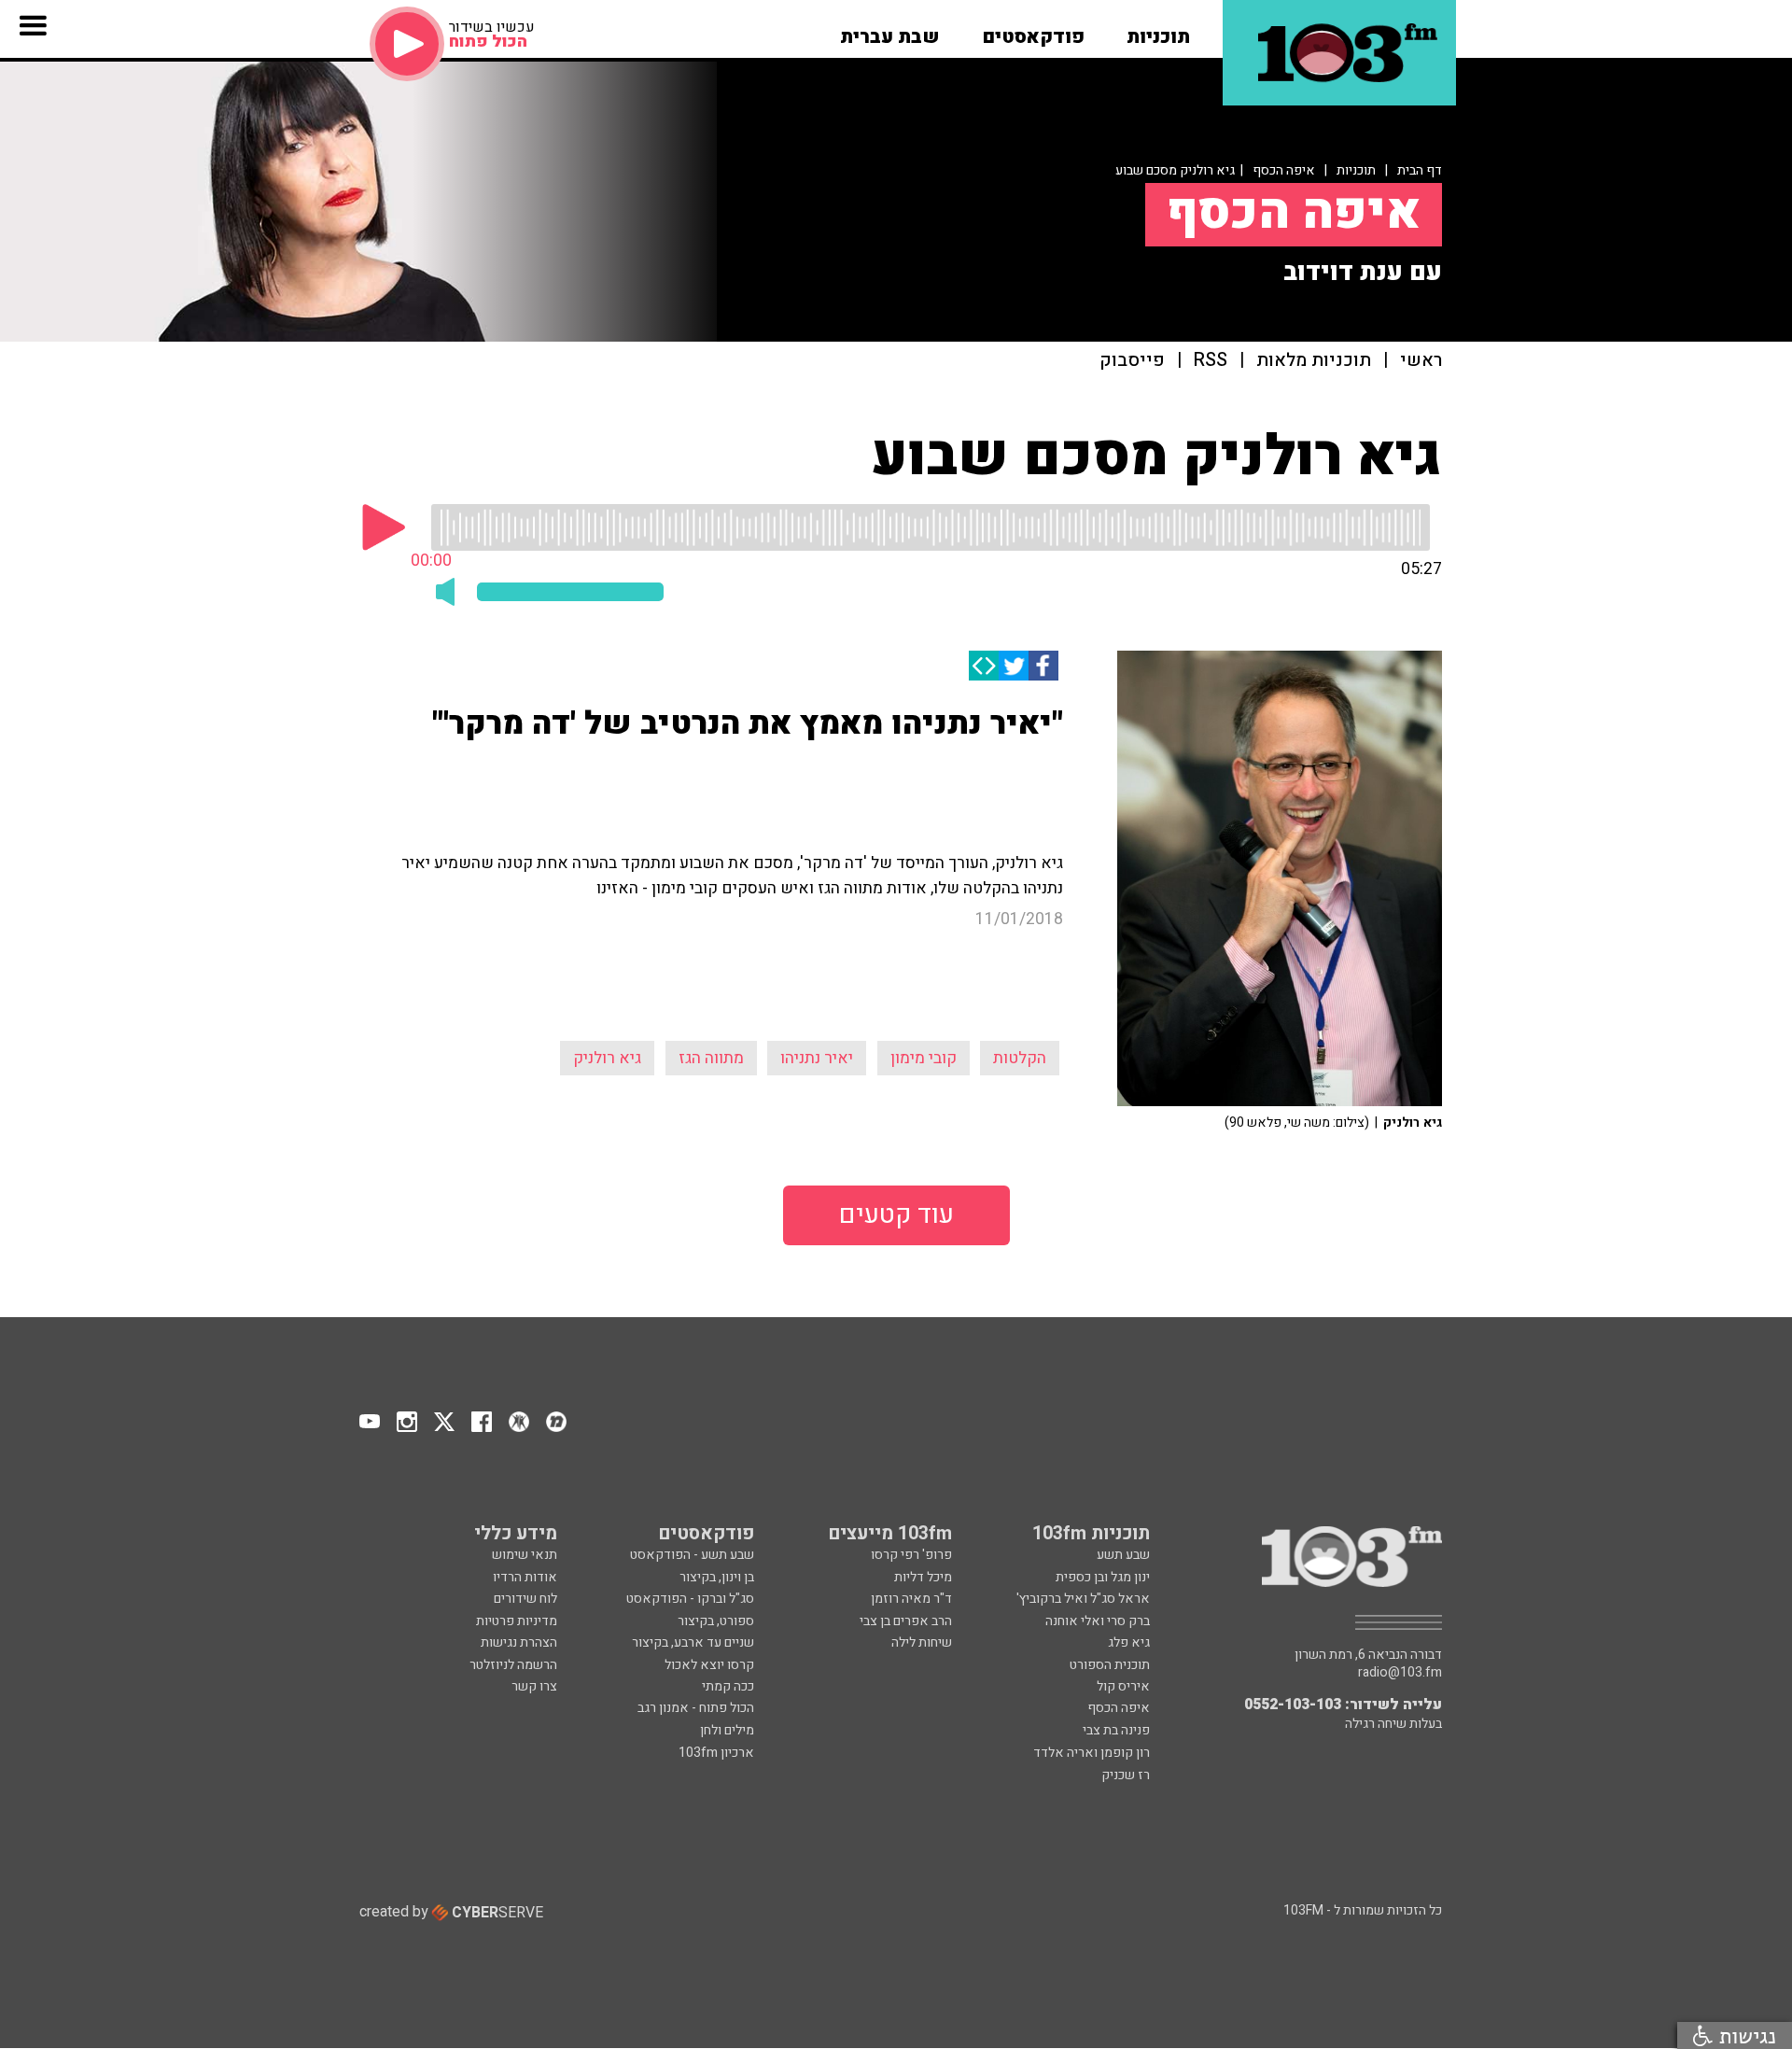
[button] (1158, 31)
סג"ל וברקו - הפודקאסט (690, 1599)
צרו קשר (534, 1686)
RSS (1211, 361)
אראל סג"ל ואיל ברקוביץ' (1083, 1599)
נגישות (1744, 2035)
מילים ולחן (727, 1730)
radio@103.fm (1400, 1673)
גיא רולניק (607, 1058)
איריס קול (1123, 1686)
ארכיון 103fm (716, 1753)
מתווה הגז (711, 1058)
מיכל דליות (923, 1577)
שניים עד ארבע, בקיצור (693, 1642)
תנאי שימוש (525, 1555)
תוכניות (1356, 170)
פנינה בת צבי (1116, 1730)
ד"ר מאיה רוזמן (911, 1599)
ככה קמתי (728, 1686)
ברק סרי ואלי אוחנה (1098, 1621)
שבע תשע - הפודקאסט (692, 1555)
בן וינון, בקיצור (717, 1577)
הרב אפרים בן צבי (906, 1621)
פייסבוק (1132, 361)
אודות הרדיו (525, 1577)
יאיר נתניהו (817, 1058)
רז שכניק (1126, 1775)
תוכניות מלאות (1314, 361)
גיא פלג (1129, 1642)
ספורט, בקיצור (716, 1621)
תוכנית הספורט (1110, 1665)
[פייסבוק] (1043, 666)
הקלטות (1020, 1058)
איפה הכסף (1284, 170)
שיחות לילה (922, 1642)
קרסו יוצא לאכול (709, 1665)
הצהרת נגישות (519, 1642)
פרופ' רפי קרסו (911, 1555)
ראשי (1421, 361)
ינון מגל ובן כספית (1103, 1577)
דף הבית (1420, 170)
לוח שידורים (525, 1599)
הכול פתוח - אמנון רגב (696, 1708)
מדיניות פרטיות (517, 1621)
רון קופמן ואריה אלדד (1092, 1753)
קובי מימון (924, 1058)
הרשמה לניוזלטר (513, 1665)
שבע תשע (1123, 1555)
